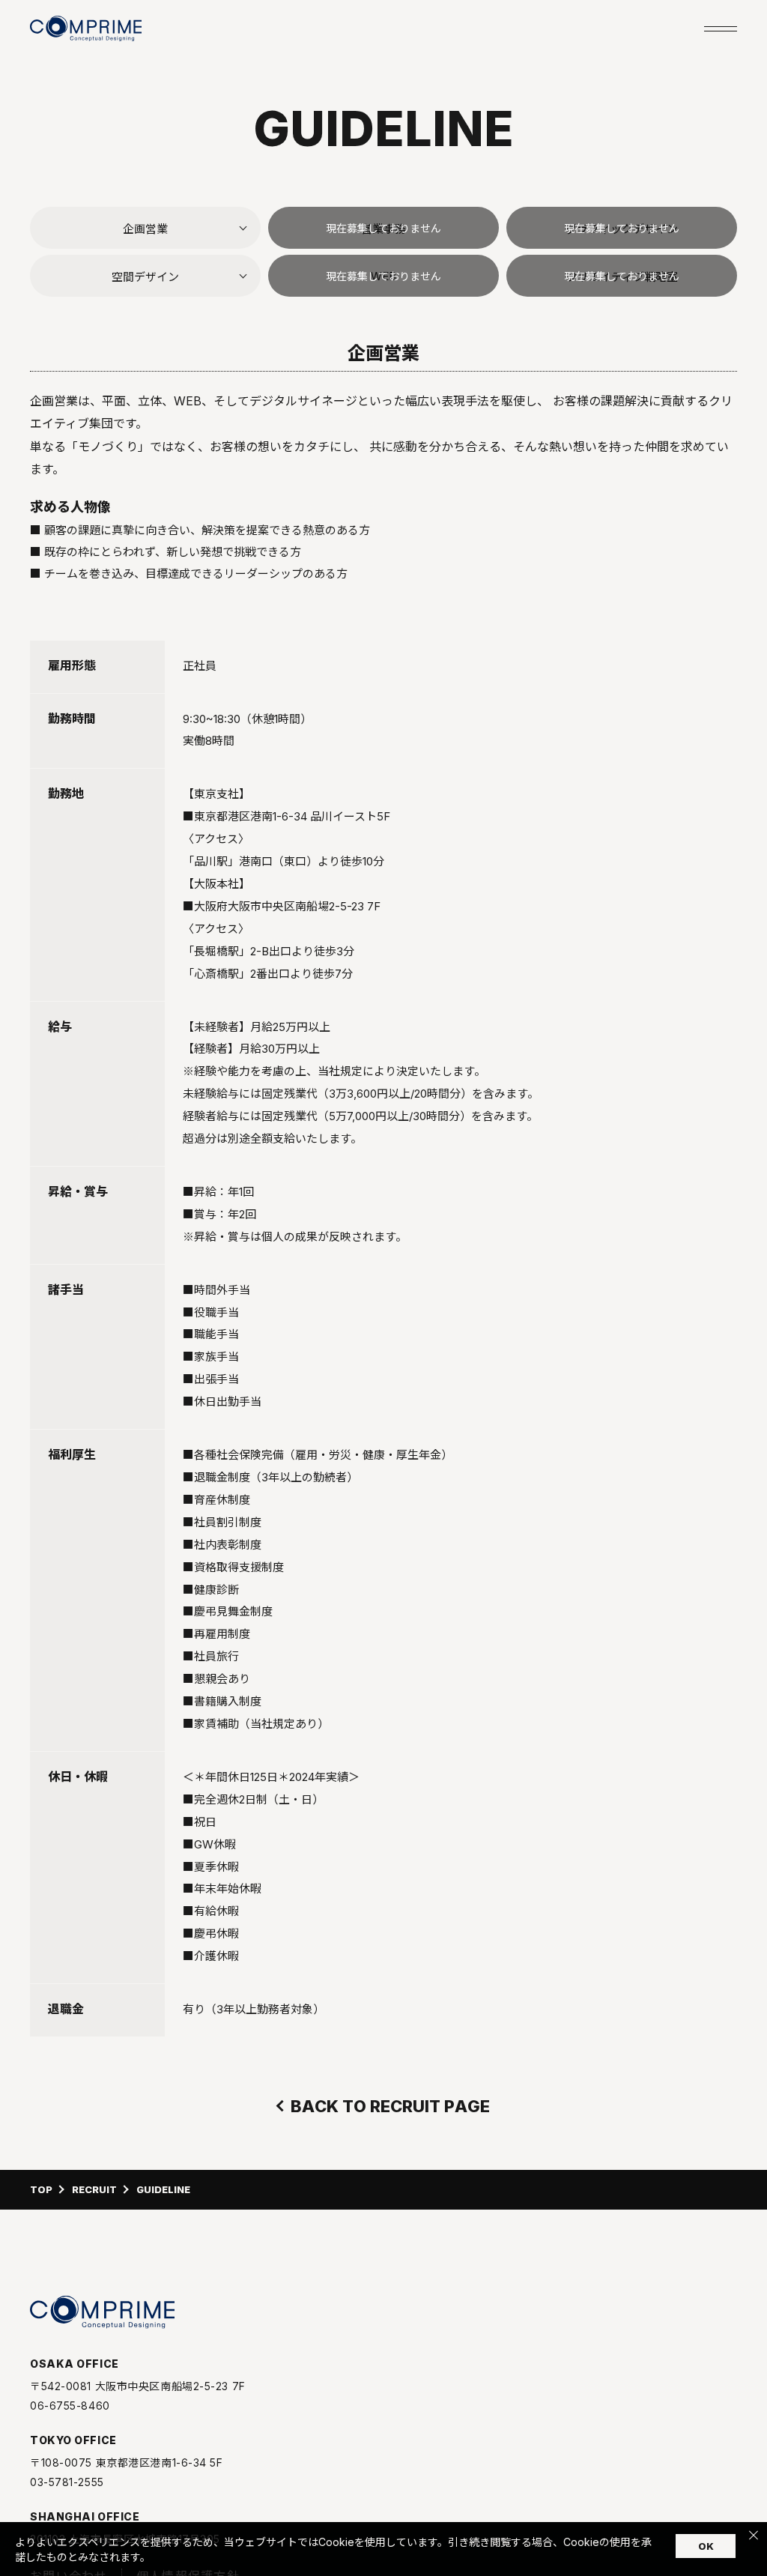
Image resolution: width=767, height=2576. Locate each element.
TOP (41, 2190)
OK (706, 2546)
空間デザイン (145, 277)
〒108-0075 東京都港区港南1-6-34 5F (127, 2463)
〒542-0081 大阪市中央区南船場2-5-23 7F (138, 2386)
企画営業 (145, 229)
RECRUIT (94, 2190)
